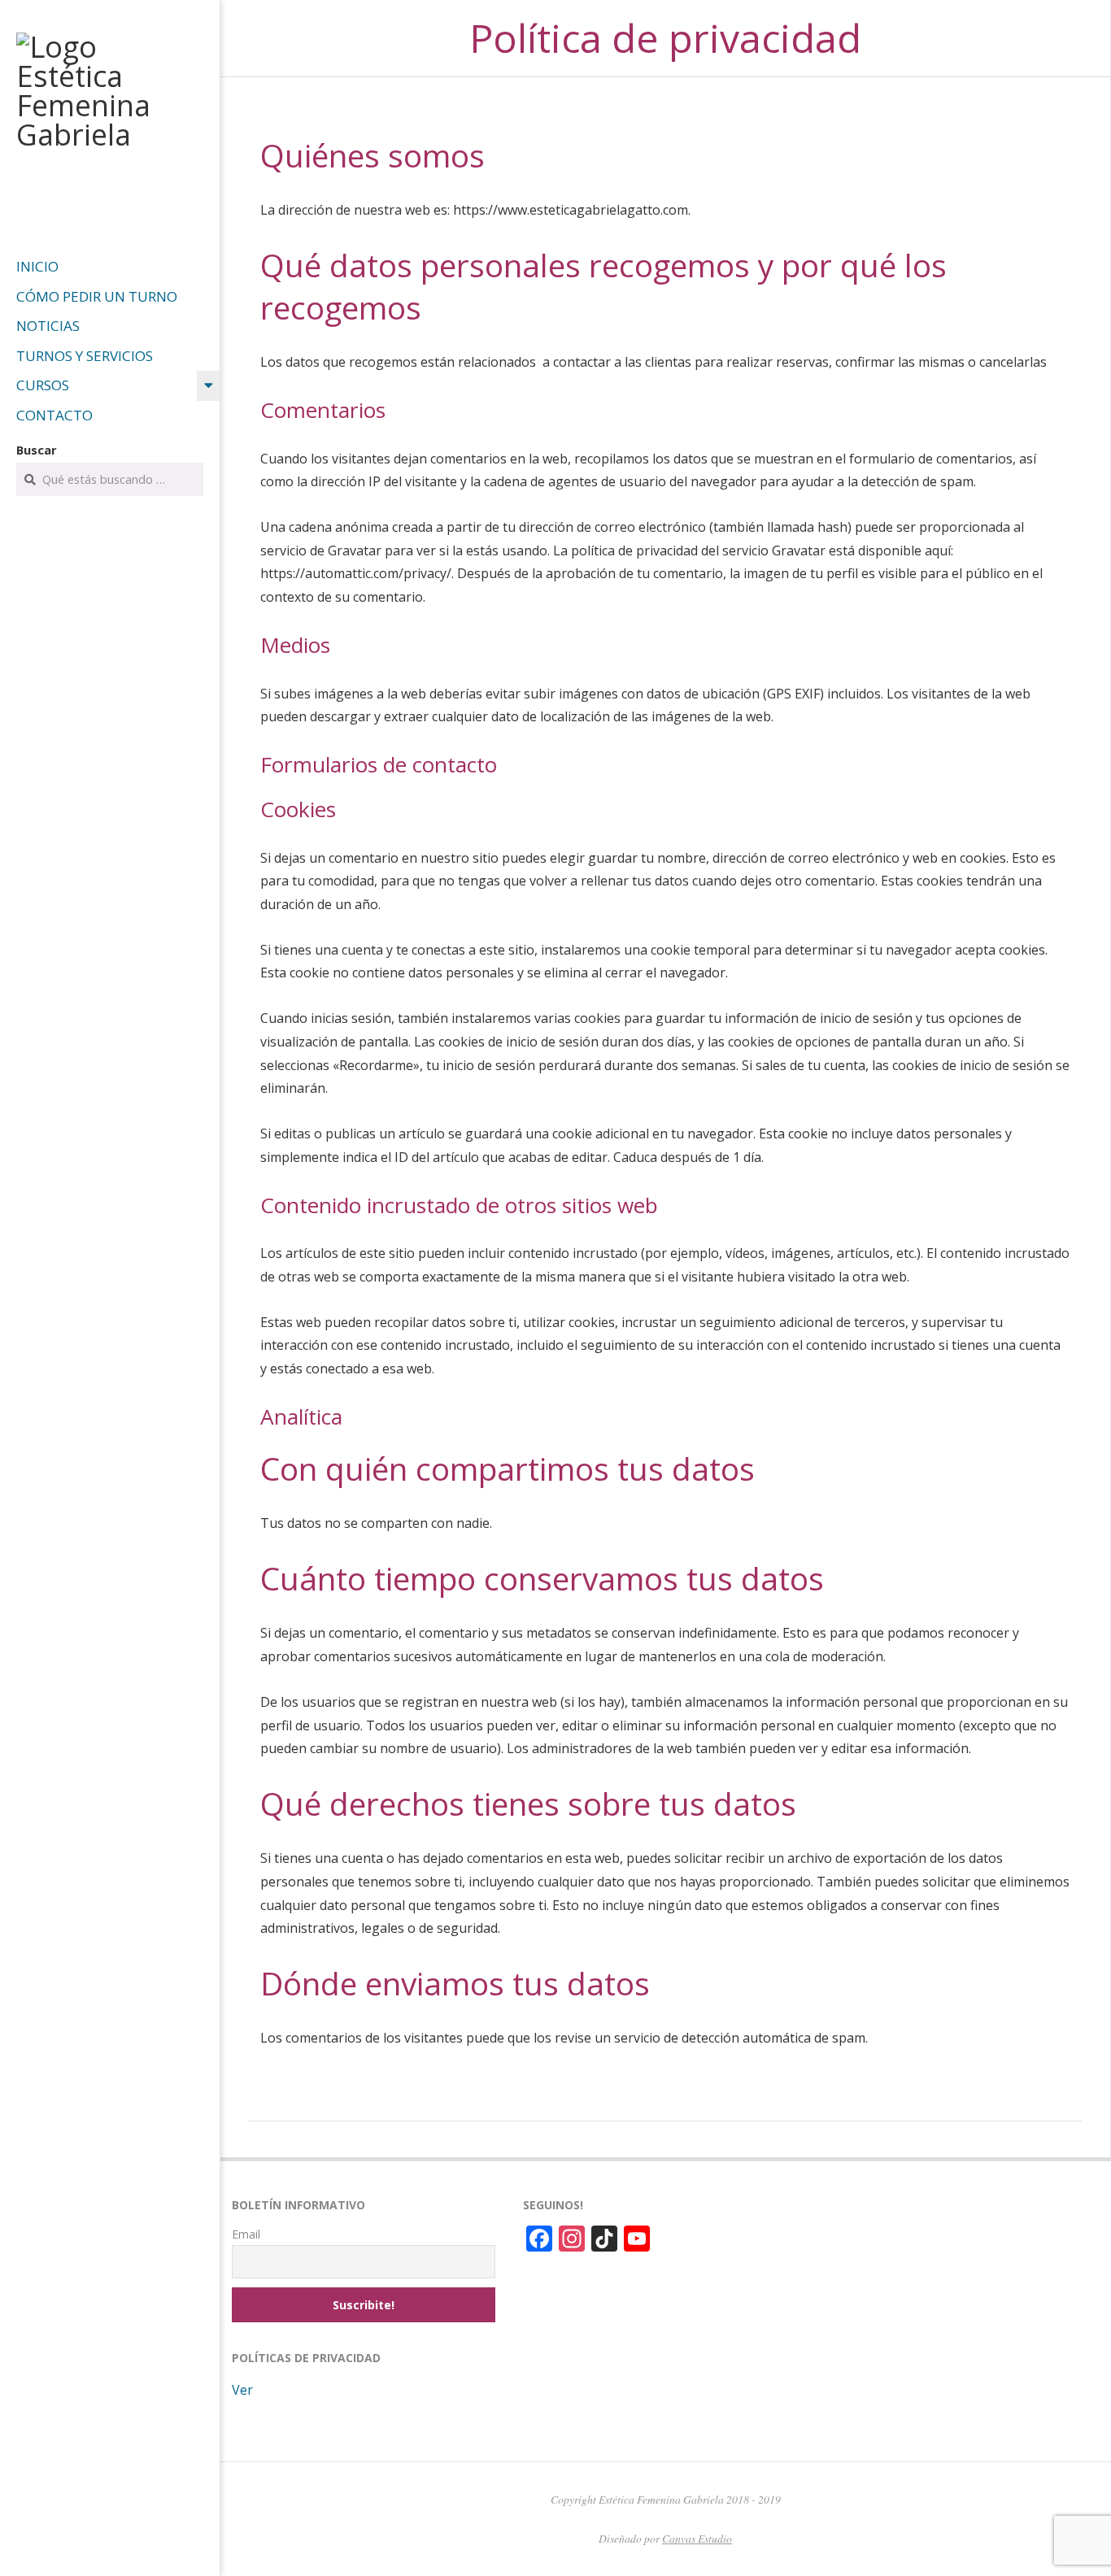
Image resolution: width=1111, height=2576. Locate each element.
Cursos (43, 385)
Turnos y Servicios (85, 356)
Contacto (54, 415)
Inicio (37, 266)
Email (246, 2234)
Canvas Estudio (697, 2538)
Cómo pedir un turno (97, 296)
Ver (242, 2390)
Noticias (48, 326)
